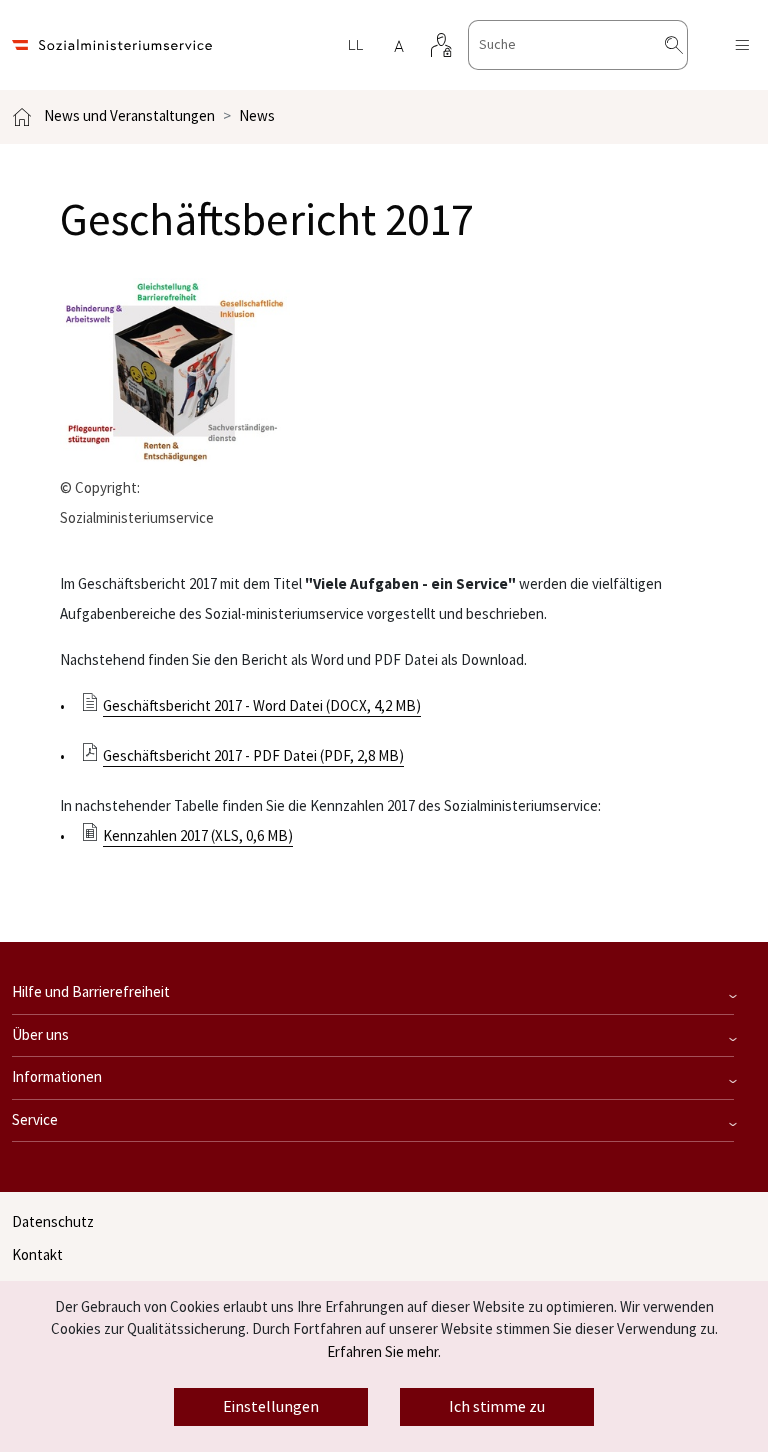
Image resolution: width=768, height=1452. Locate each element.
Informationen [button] (57, 1077)
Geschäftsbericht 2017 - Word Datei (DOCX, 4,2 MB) (262, 706)
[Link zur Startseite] (112, 45)
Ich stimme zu (497, 1407)
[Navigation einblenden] (742, 45)
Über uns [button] (40, 1035)
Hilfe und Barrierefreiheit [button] (91, 992)
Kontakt (37, 1255)
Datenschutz (53, 1222)
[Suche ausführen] (690, 45)
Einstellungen (271, 1407)
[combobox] (578, 45)
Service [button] (35, 1120)
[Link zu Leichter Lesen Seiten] (355, 45)
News (257, 116)
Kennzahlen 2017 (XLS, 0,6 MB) (198, 836)
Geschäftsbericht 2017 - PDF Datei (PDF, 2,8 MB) (253, 756)
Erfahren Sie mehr (382, 1352)
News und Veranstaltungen (129, 116)
